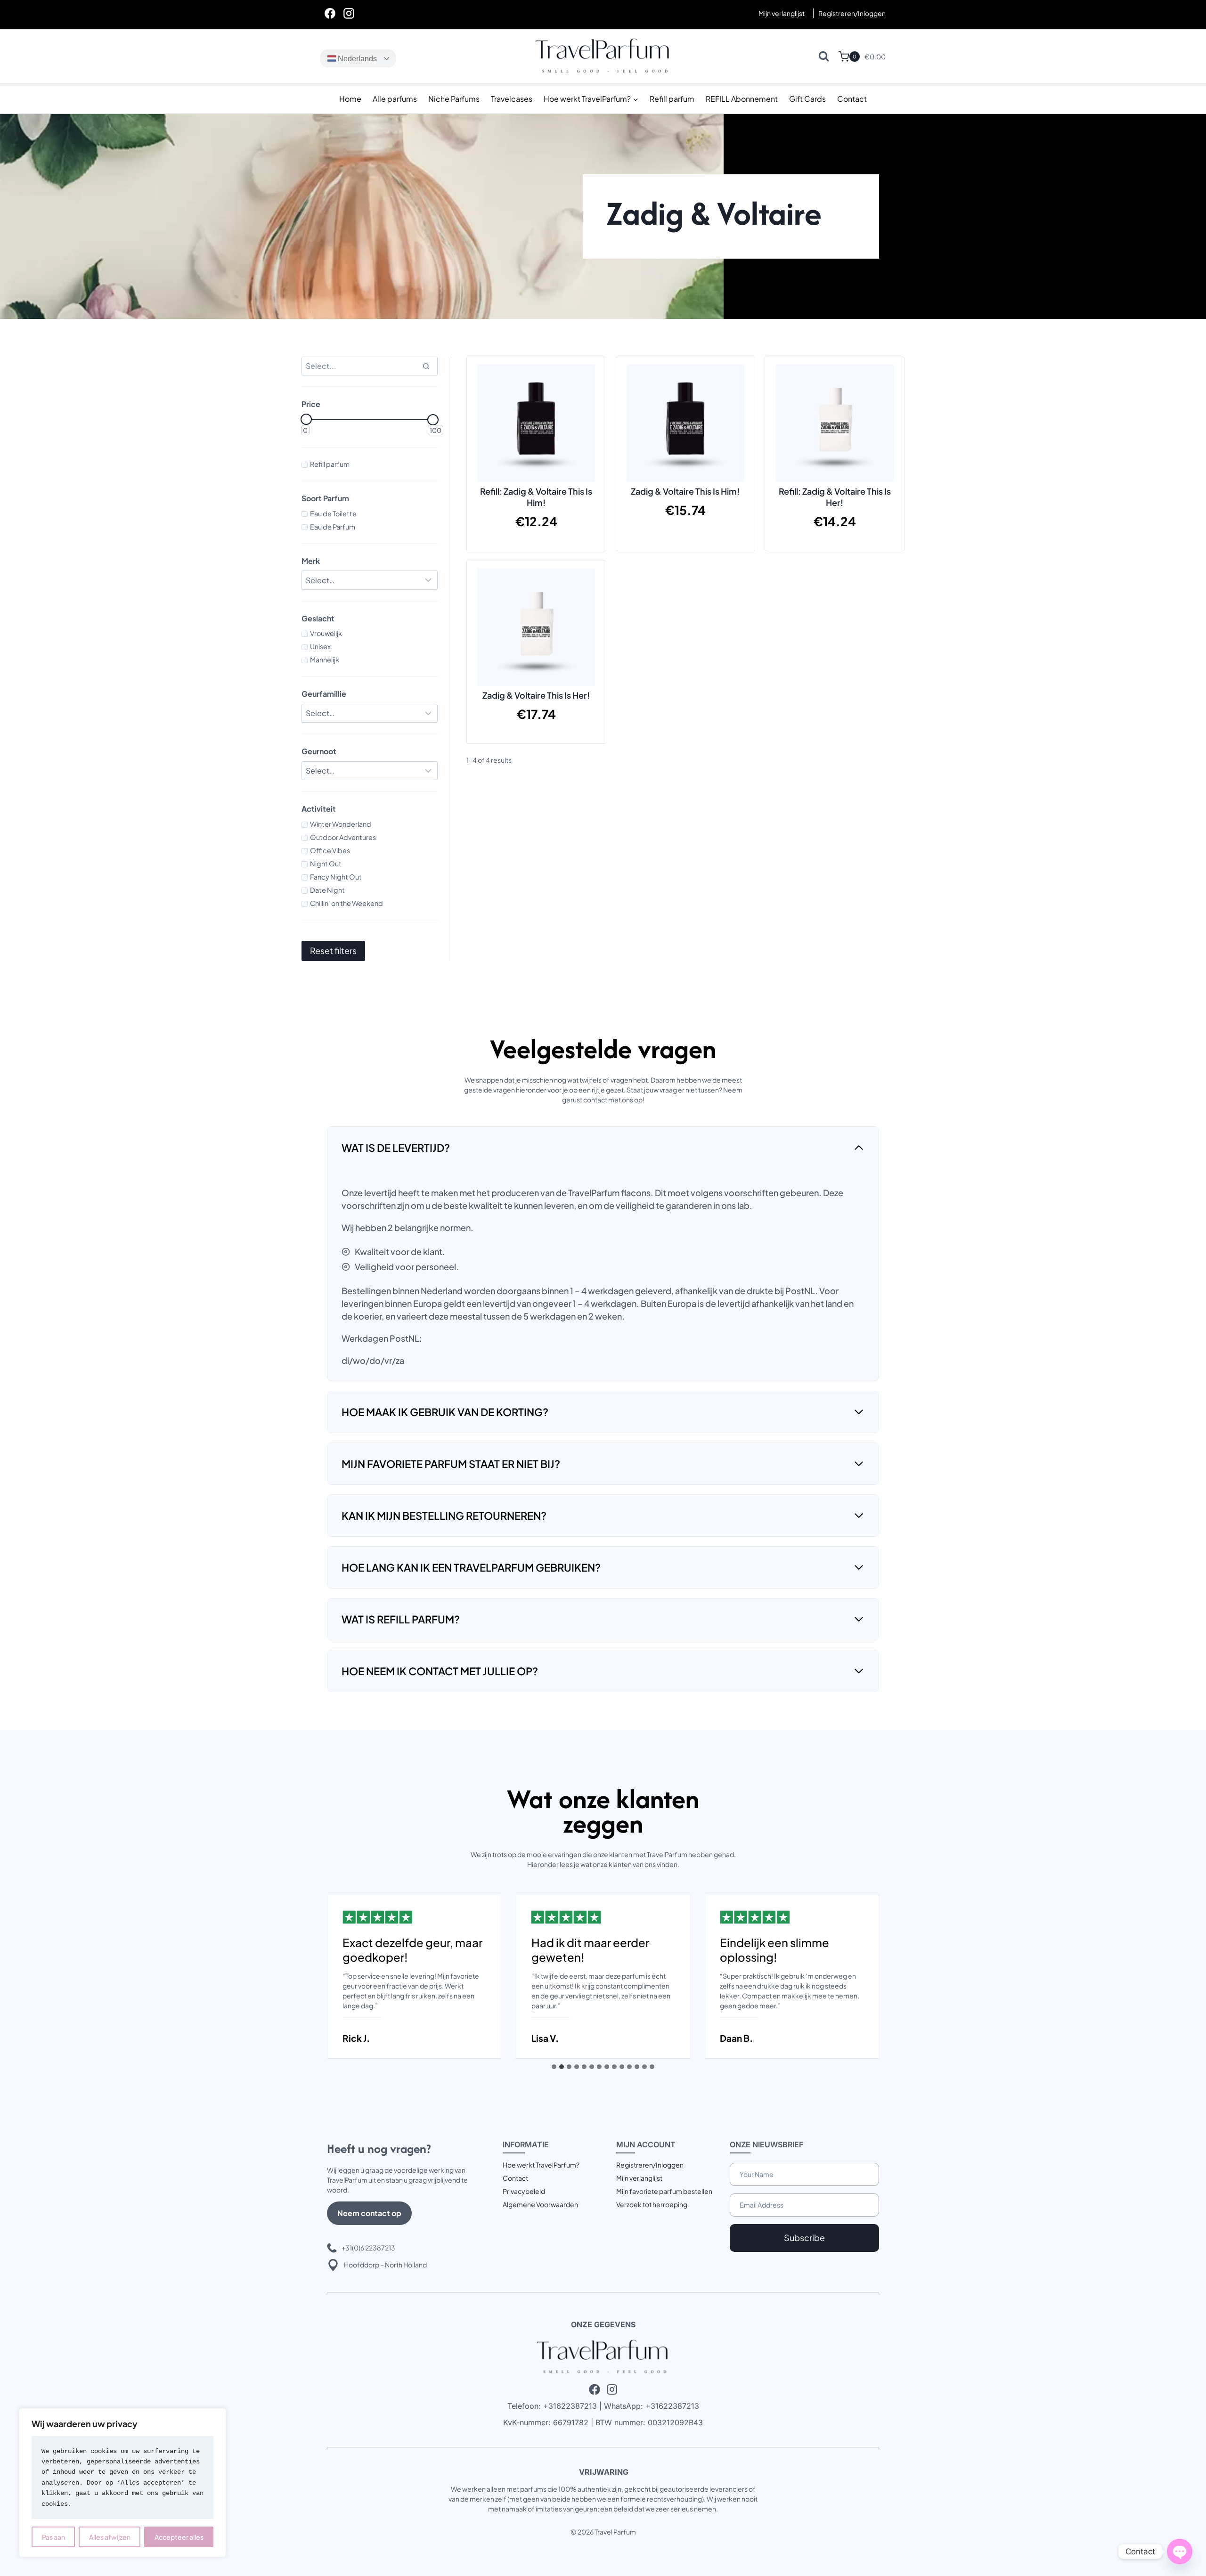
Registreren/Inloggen (650, 2165)
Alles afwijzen (110, 2537)
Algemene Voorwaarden (540, 2204)
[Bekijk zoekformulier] (824, 56)
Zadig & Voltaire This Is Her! (536, 695)
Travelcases (512, 99)
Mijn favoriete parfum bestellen (664, 2191)
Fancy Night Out (336, 877)
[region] (122, 2483)
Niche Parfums (454, 99)
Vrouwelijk (326, 633)
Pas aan (53, 2537)
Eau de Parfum (333, 527)
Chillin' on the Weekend (346, 903)
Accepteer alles (179, 2537)
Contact (852, 99)
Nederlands (356, 59)
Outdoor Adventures (343, 837)
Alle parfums (395, 99)
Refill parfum (672, 99)
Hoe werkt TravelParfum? (541, 2165)
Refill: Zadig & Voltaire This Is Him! (536, 497)
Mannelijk (325, 660)
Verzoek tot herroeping (652, 2204)
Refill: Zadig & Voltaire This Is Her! (835, 497)
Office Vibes (330, 850)
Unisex (320, 646)
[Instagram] (349, 13)
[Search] (426, 366)
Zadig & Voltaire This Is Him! (685, 491)
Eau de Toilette (333, 514)
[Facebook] (330, 13)
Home (350, 99)
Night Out (326, 864)
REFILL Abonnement (742, 99)
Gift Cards (807, 99)
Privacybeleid (524, 2191)
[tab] (554, 2067)
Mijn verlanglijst (782, 13)
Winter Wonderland (341, 824)
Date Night (327, 890)
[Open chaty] (1180, 2552)
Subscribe (804, 2238)
